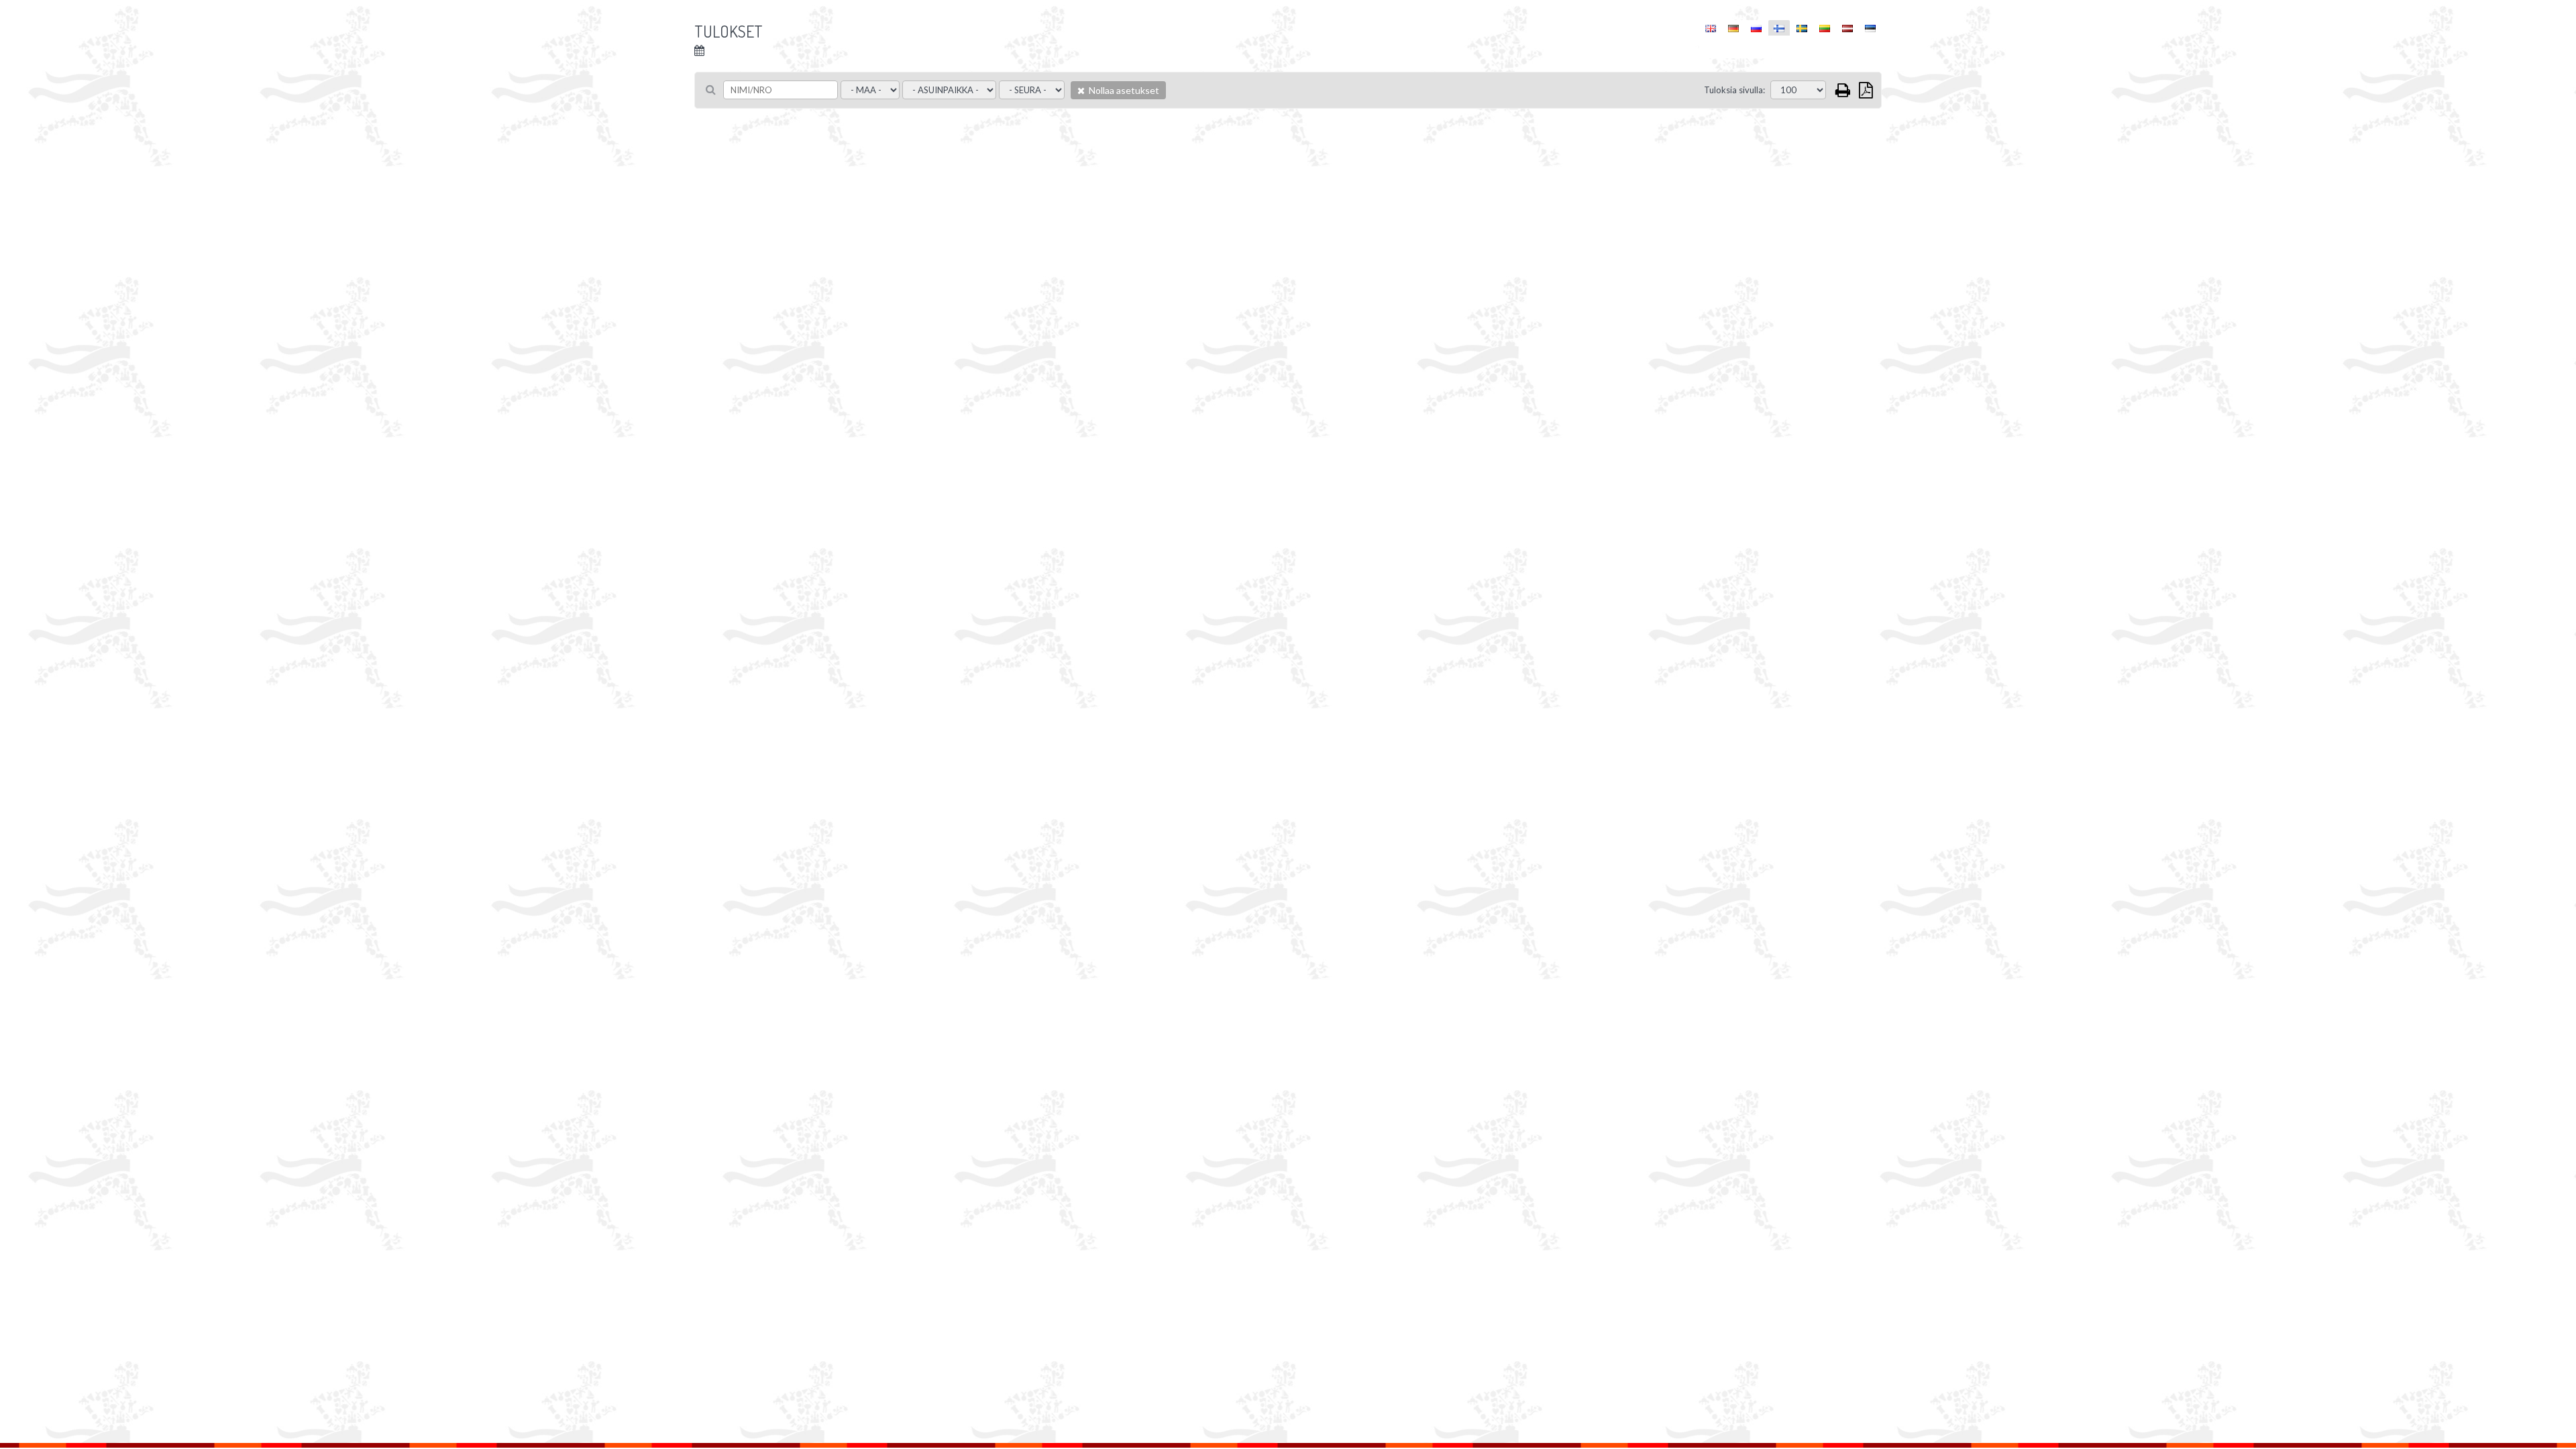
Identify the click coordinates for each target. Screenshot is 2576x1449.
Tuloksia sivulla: (1734, 90)
